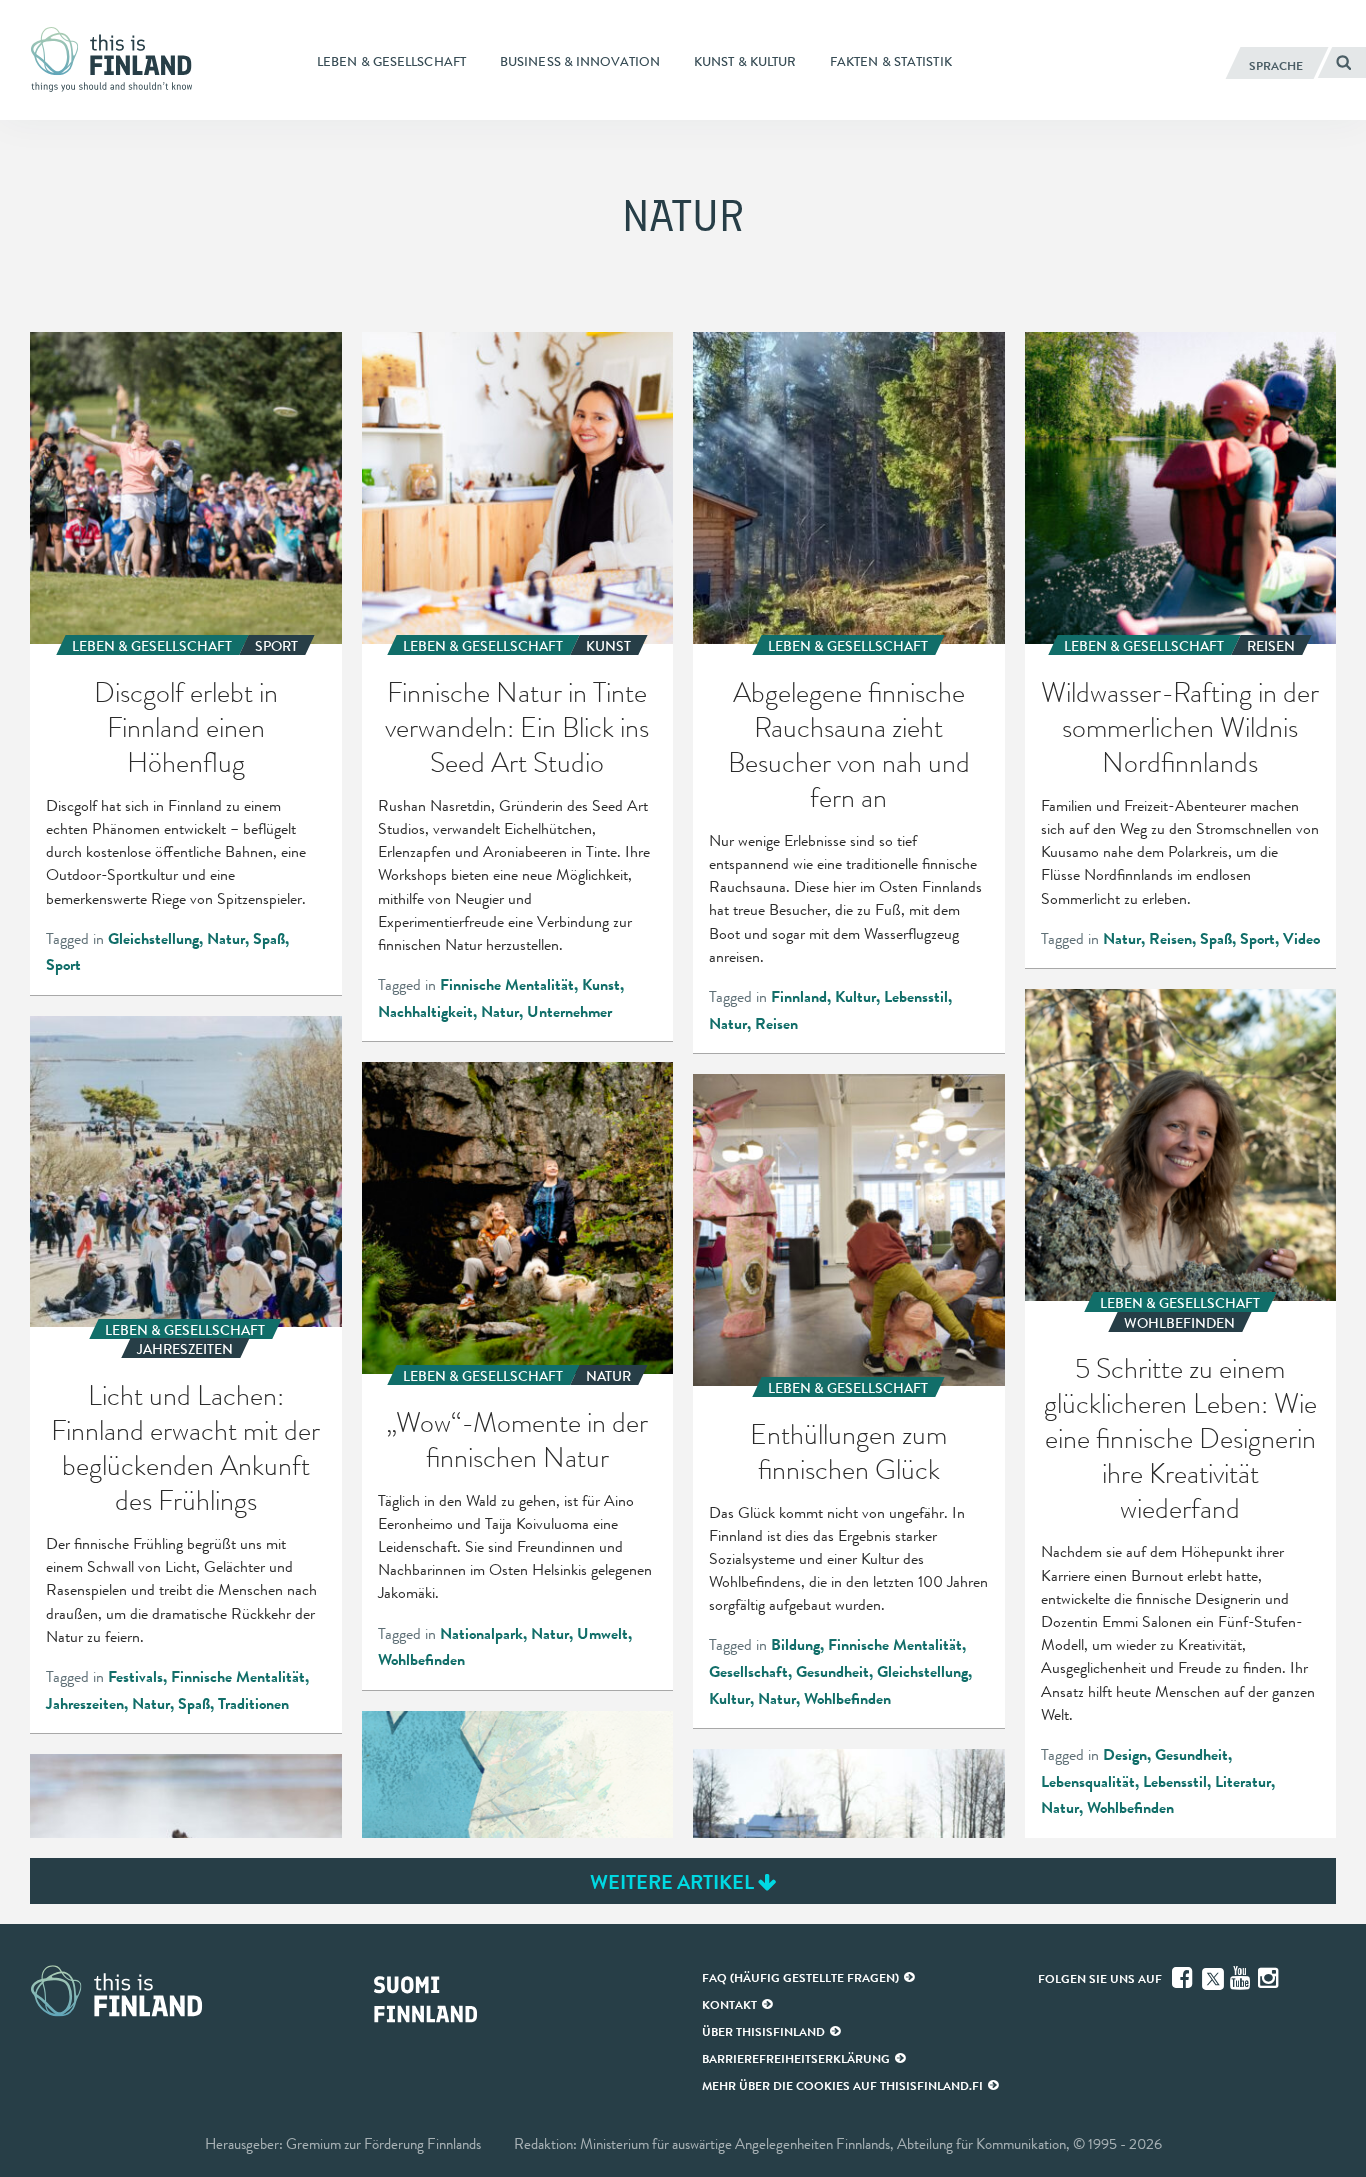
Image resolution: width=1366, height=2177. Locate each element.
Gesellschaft (748, 1672)
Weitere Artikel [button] (674, 1882)
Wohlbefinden (1130, 1808)
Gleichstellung (153, 939)
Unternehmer (569, 1012)
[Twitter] (1213, 1977)
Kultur (855, 997)
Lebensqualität (1088, 1782)
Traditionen (253, 1704)
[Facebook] (1184, 1978)
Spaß (269, 939)
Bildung (795, 1645)
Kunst (601, 985)
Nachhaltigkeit (425, 1012)
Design (1125, 1755)
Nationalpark (481, 1634)
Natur (226, 939)
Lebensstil (916, 997)
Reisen (776, 1024)
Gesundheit (1191, 1755)
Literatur (1243, 1782)
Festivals (135, 1677)
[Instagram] (1270, 1978)
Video (1301, 939)
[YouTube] (1242, 1978)
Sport (63, 965)
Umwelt (602, 1634)
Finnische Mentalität (507, 985)
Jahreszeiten (85, 1704)
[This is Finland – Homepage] (117, 59)
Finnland (799, 997)
